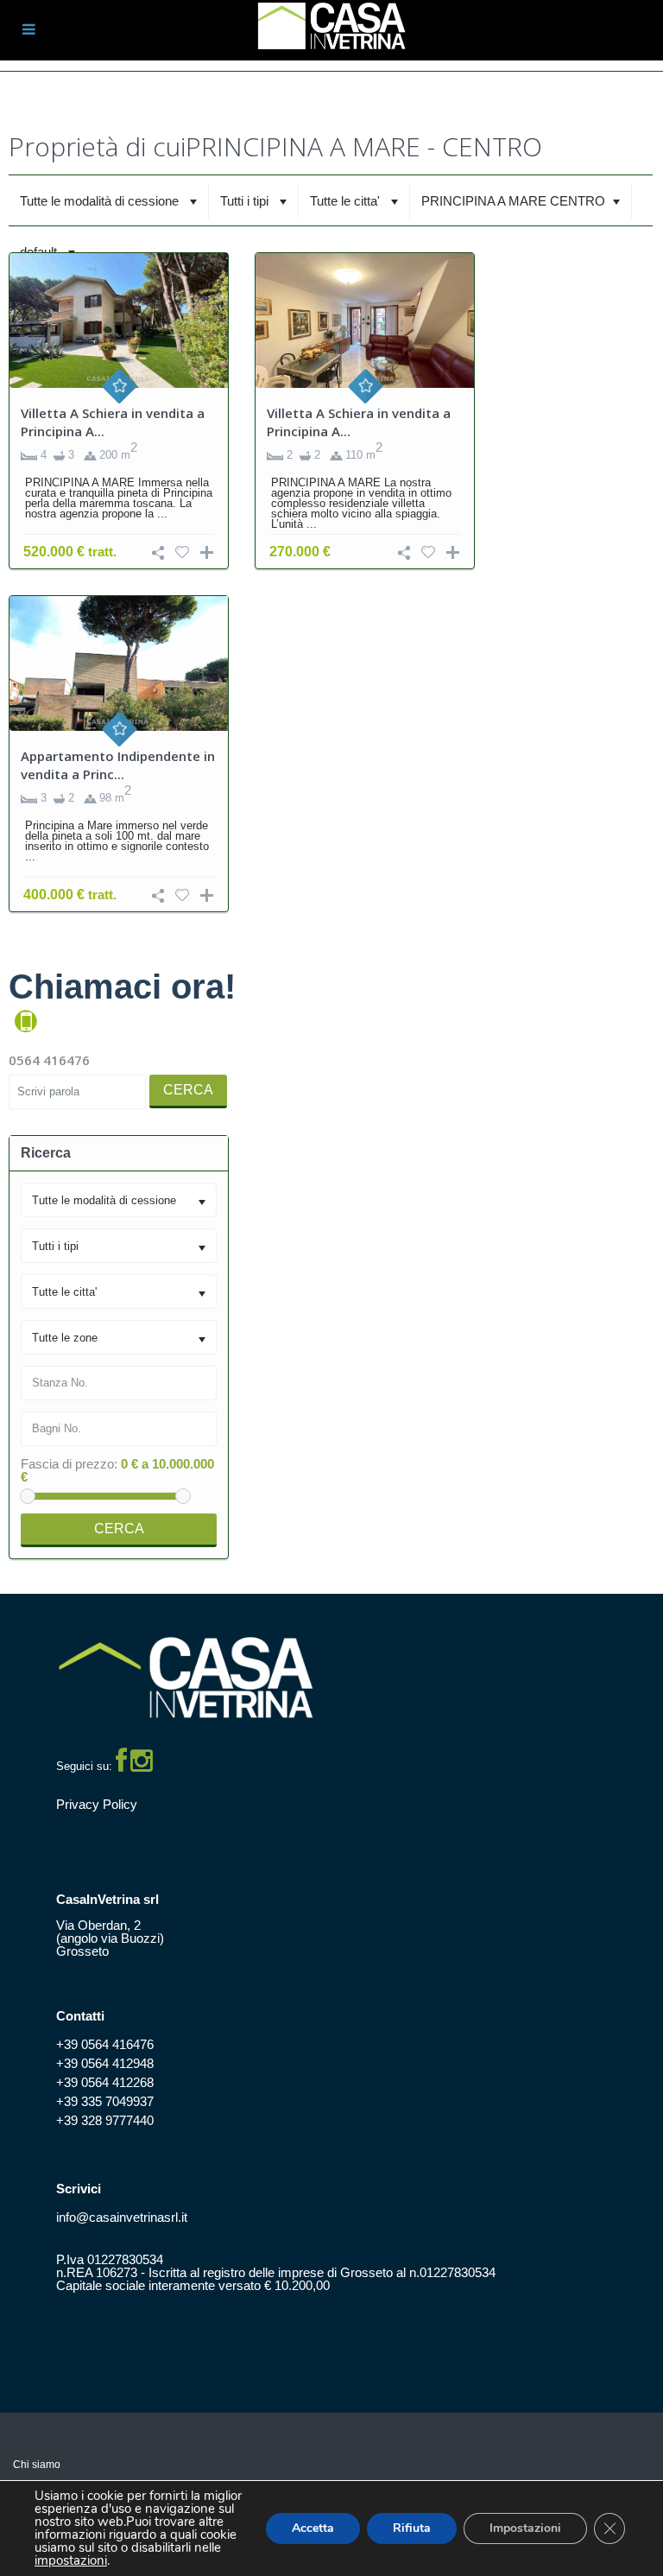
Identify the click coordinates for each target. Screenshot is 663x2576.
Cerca (188, 1090)
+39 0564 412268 (105, 2082)
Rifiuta (412, 2528)
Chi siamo (37, 2465)
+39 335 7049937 (105, 2101)
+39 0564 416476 (105, 2044)
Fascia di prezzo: (69, 1464)
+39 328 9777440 (105, 2120)
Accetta (313, 2528)
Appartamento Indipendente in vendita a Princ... (118, 765)
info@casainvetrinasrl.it (122, 2217)
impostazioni (71, 2561)
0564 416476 (49, 1060)
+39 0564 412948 (105, 2063)
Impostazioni (525, 2528)
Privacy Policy (97, 1804)
